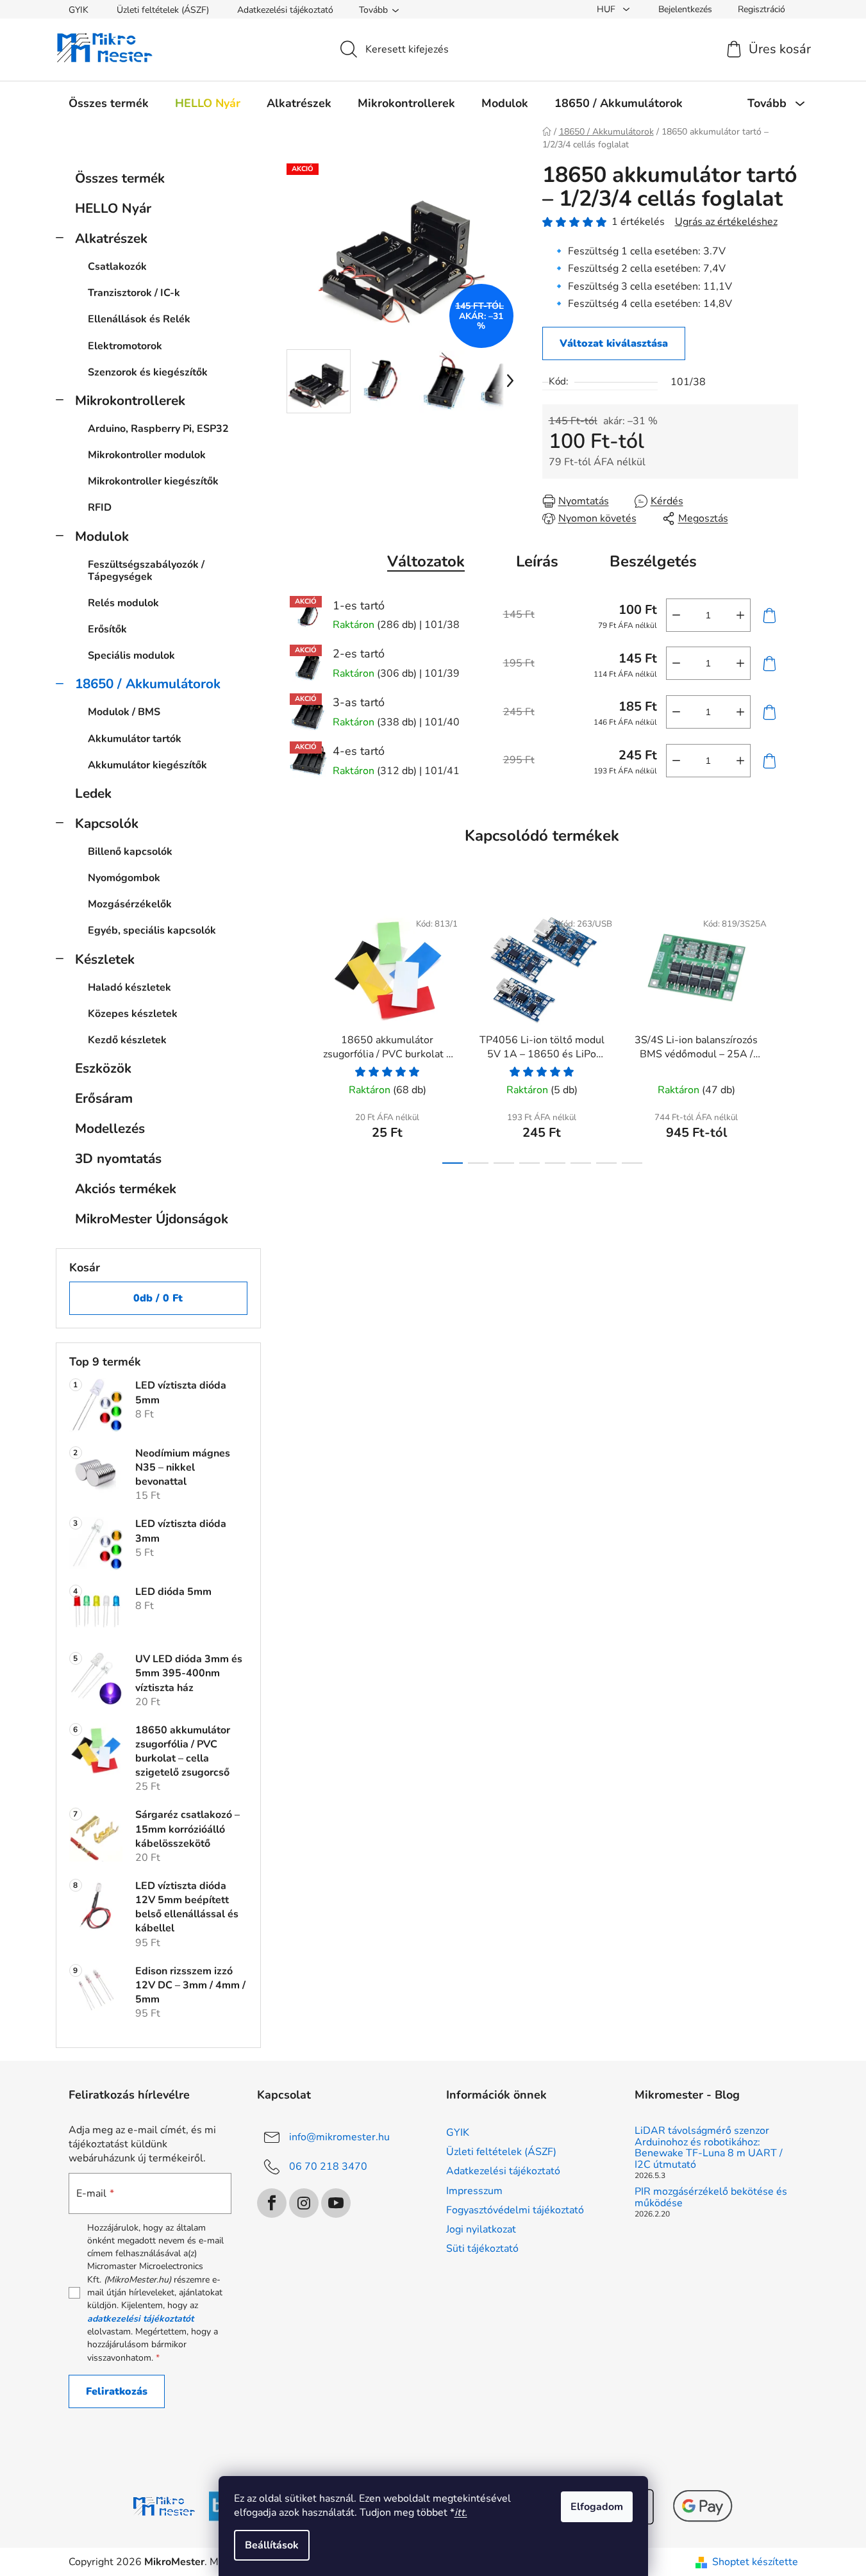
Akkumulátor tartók (135, 739)
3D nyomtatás (118, 1159)
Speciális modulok (131, 656)
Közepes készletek (133, 1014)
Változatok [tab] (426, 561)
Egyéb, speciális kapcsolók (152, 930)
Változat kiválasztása (614, 343)
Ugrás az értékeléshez (726, 222)
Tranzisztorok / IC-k (134, 293)
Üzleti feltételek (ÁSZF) (163, 10)
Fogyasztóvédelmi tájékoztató (515, 2210)
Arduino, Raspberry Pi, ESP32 (158, 429)
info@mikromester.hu (339, 2137)
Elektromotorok (125, 346)
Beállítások (272, 2545)
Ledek (93, 793)
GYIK (79, 10)
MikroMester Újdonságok (152, 1219)
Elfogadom (597, 2507)
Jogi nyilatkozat (481, 2229)
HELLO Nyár (113, 208)
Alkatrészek (111, 238)
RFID (100, 508)
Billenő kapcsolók (130, 852)
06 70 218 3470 (328, 2167)
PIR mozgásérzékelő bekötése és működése (711, 2198)
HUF (607, 9)
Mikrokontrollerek (130, 400)
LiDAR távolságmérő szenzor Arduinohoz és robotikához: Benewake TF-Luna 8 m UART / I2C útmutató (709, 2148)
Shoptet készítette (755, 2562)
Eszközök (103, 1068)
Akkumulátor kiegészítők (147, 765)
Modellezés (110, 1128)
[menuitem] (109, 103)
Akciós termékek (126, 1189)
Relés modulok (123, 603)
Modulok (102, 536)
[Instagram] (304, 2203)
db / (158, 1298)
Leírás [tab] (537, 561)
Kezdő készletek (127, 1040)
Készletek (105, 959)
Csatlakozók (117, 267)
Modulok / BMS (124, 712)
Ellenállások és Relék (139, 319)
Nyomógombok (124, 878)
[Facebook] (272, 2203)
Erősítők (107, 629)
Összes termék (120, 178)
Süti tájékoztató (482, 2249)
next (788, 1033)
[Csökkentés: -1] (676, 615)
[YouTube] (336, 2203)
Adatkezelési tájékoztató (285, 10)
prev (297, 1033)
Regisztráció (762, 9)
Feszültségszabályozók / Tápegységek (146, 571)
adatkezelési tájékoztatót (140, 2319)
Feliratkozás (117, 2391)
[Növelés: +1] (740, 615)
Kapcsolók (107, 823)
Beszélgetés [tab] (653, 561)
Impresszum (474, 2191)
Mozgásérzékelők (130, 904)
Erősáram (104, 1098)
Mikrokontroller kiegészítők (153, 481)
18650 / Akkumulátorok (148, 684)
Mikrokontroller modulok (147, 455)
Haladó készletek (129, 987)
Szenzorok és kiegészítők (148, 372)
